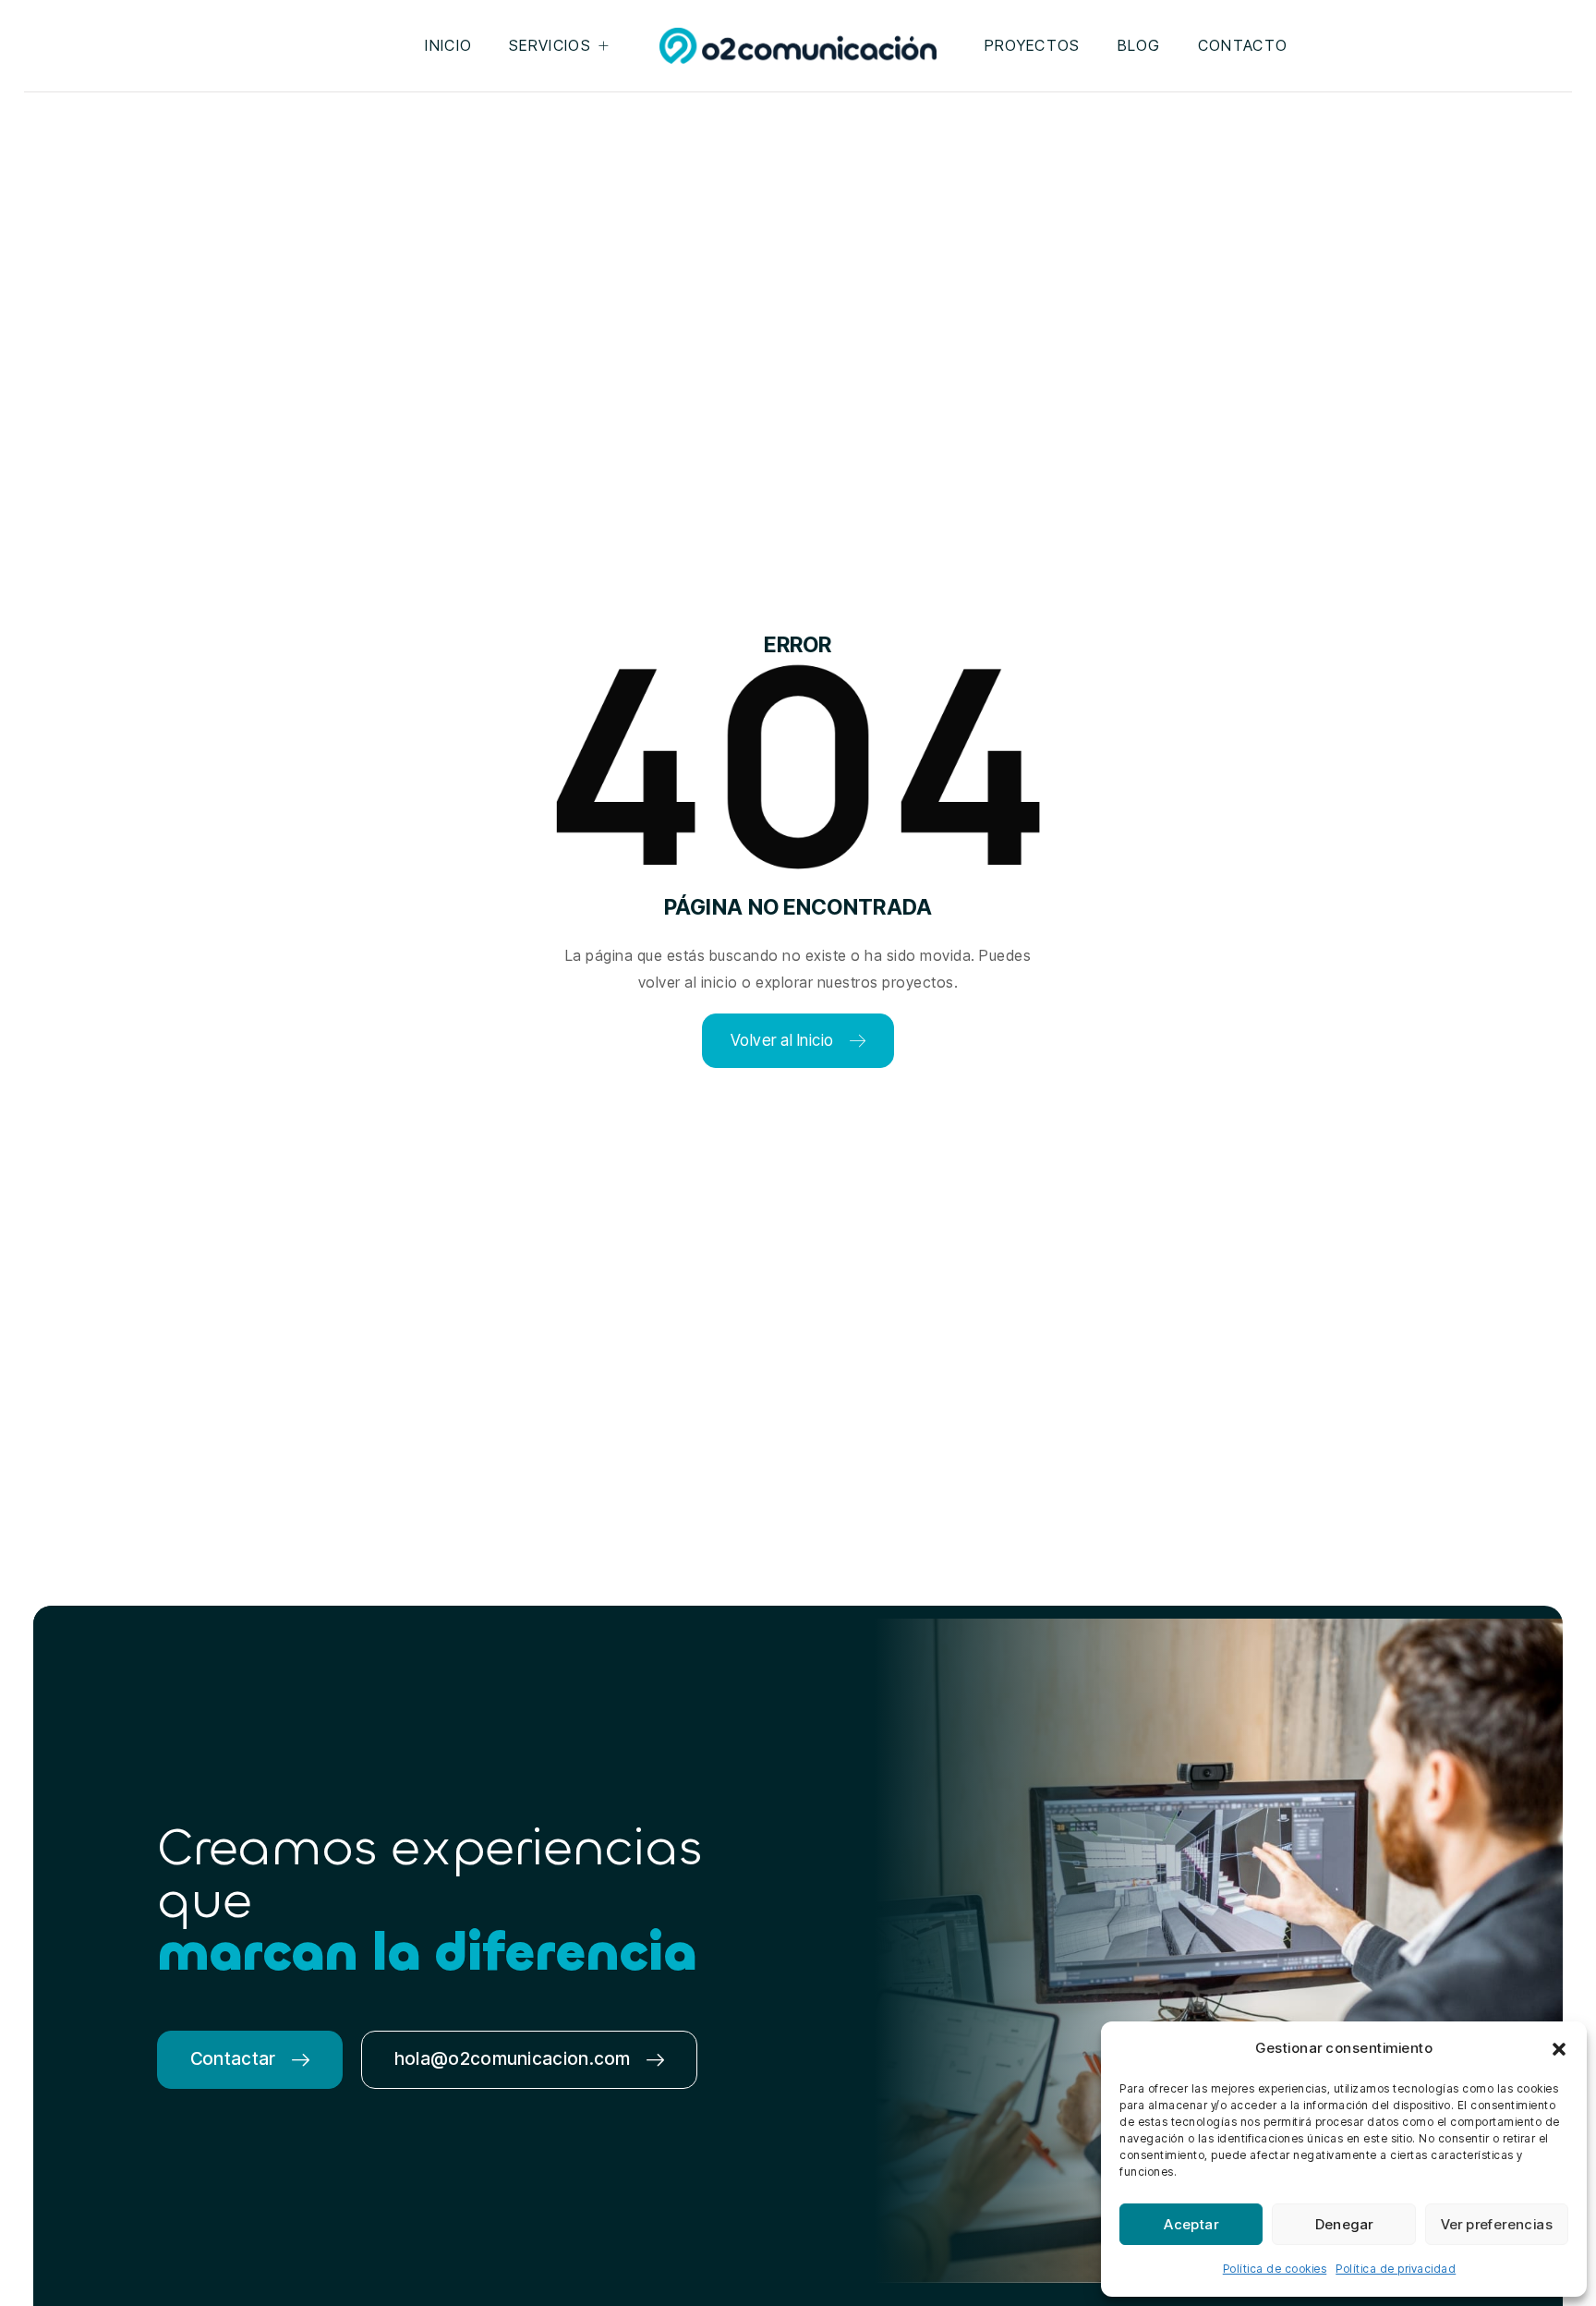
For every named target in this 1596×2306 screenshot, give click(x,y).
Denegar (1344, 2224)
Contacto (1243, 45)
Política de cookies (1275, 2269)
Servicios (550, 45)
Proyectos (1033, 45)
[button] (1559, 2049)
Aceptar (1191, 2224)
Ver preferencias (1497, 2224)
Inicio (448, 45)
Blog (1139, 45)
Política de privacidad (1396, 2269)
